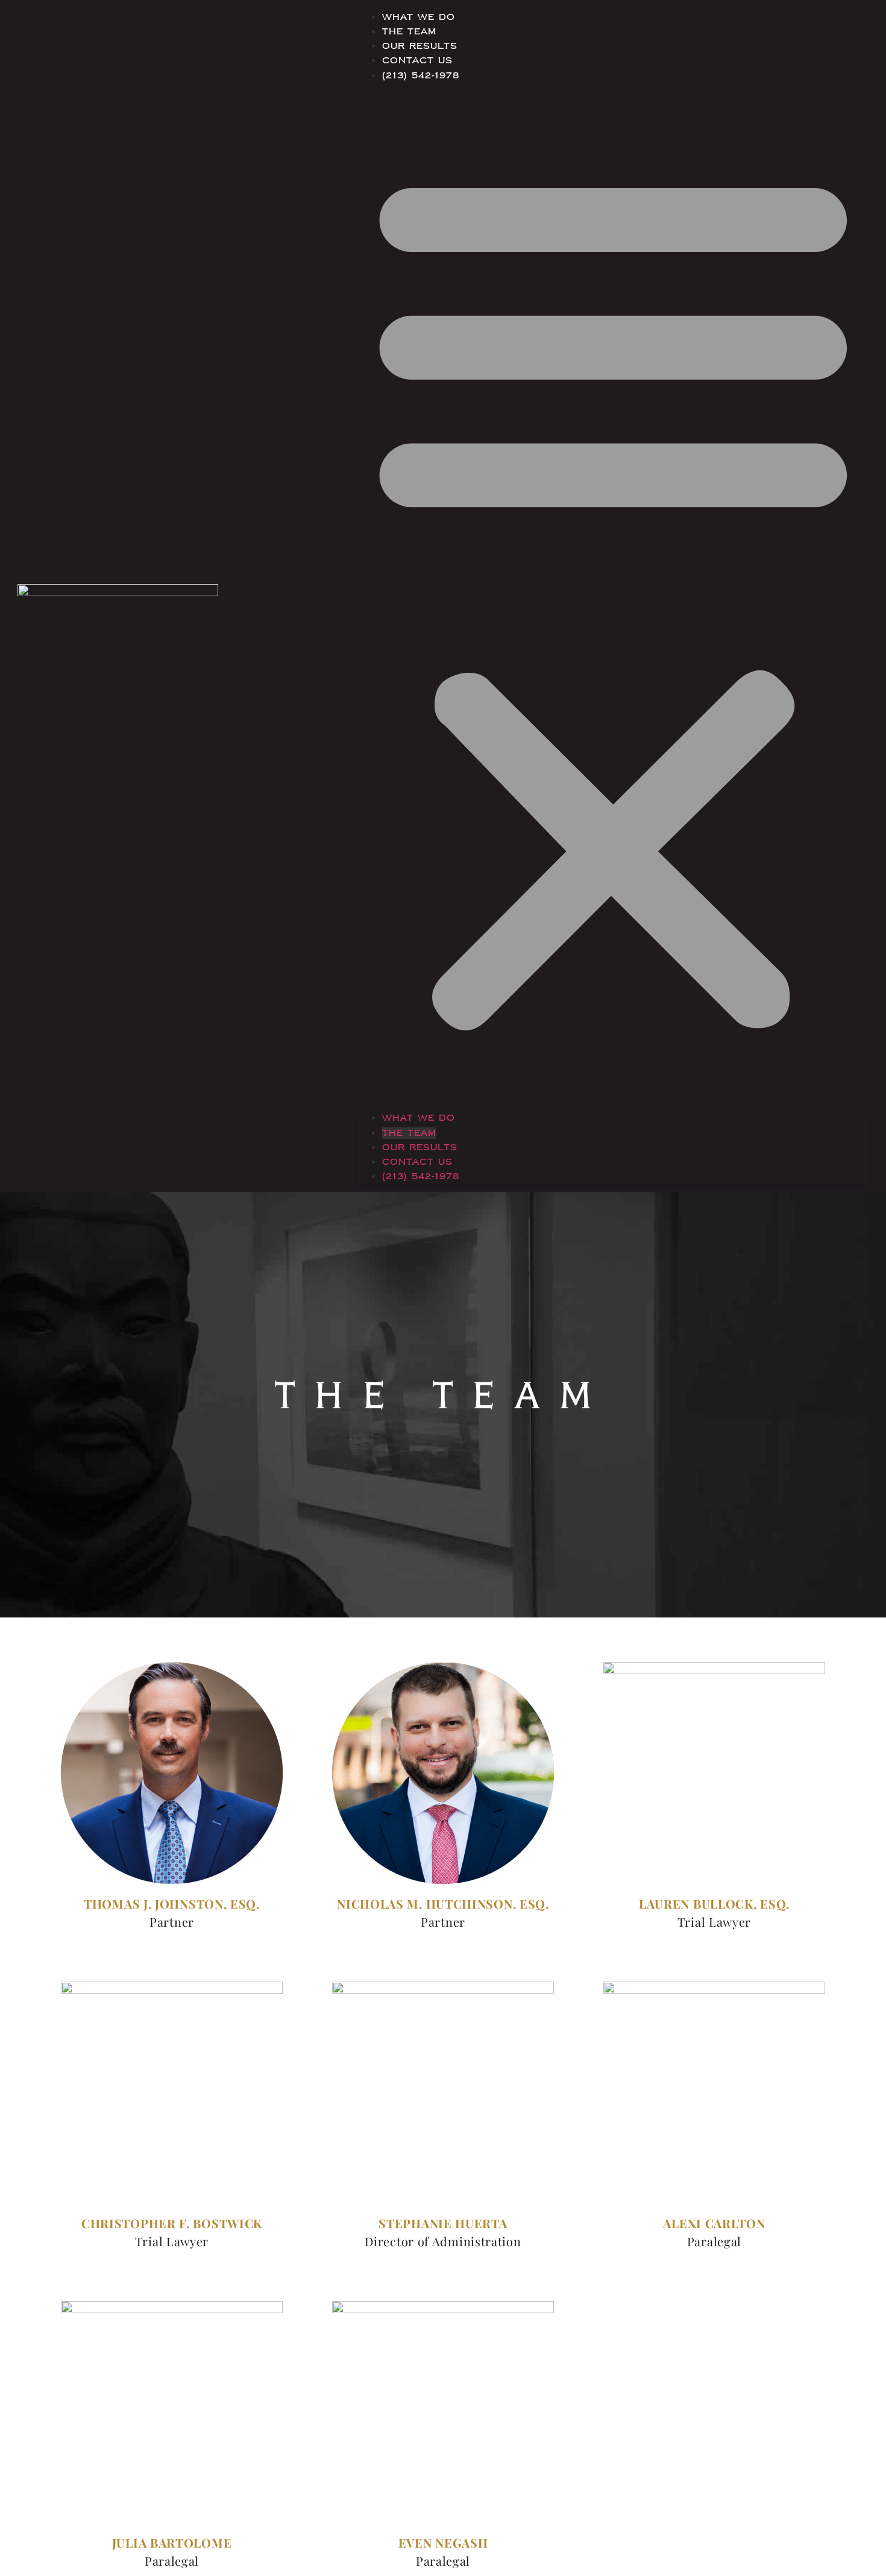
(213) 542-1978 (421, 76)
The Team (409, 32)
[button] (613, 596)
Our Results (420, 46)
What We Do (419, 17)
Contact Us (417, 61)
